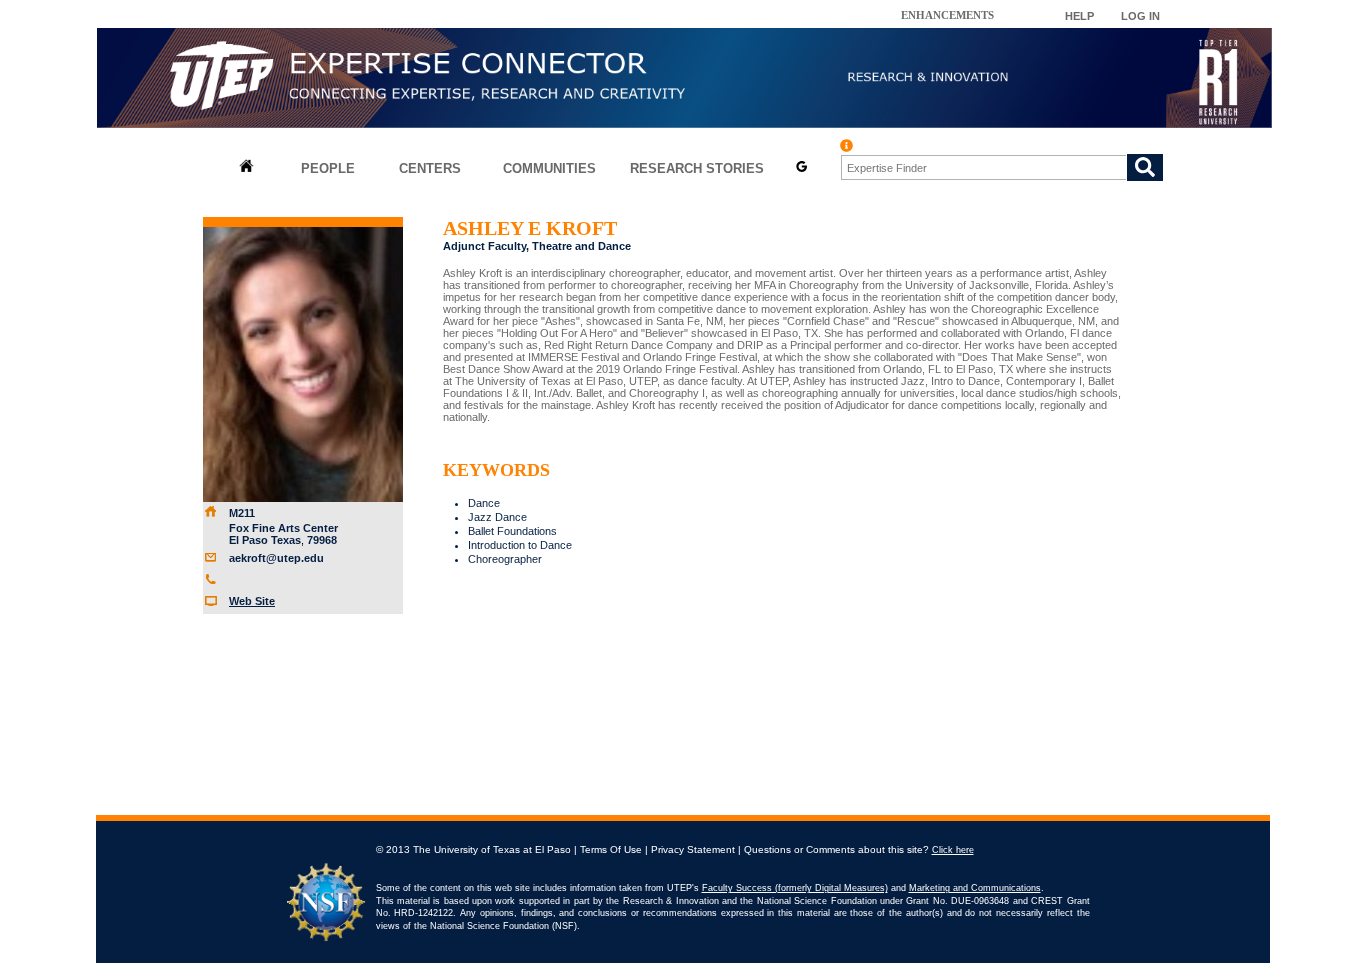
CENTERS (430, 168)
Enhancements (947, 15)
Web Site (252, 601)
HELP (1079, 16)
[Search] (1145, 167)
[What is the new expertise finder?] (846, 145)
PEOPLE (328, 168)
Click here (953, 850)
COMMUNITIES (549, 168)
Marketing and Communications (975, 888)
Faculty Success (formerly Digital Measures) (795, 888)
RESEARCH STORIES (697, 168)
